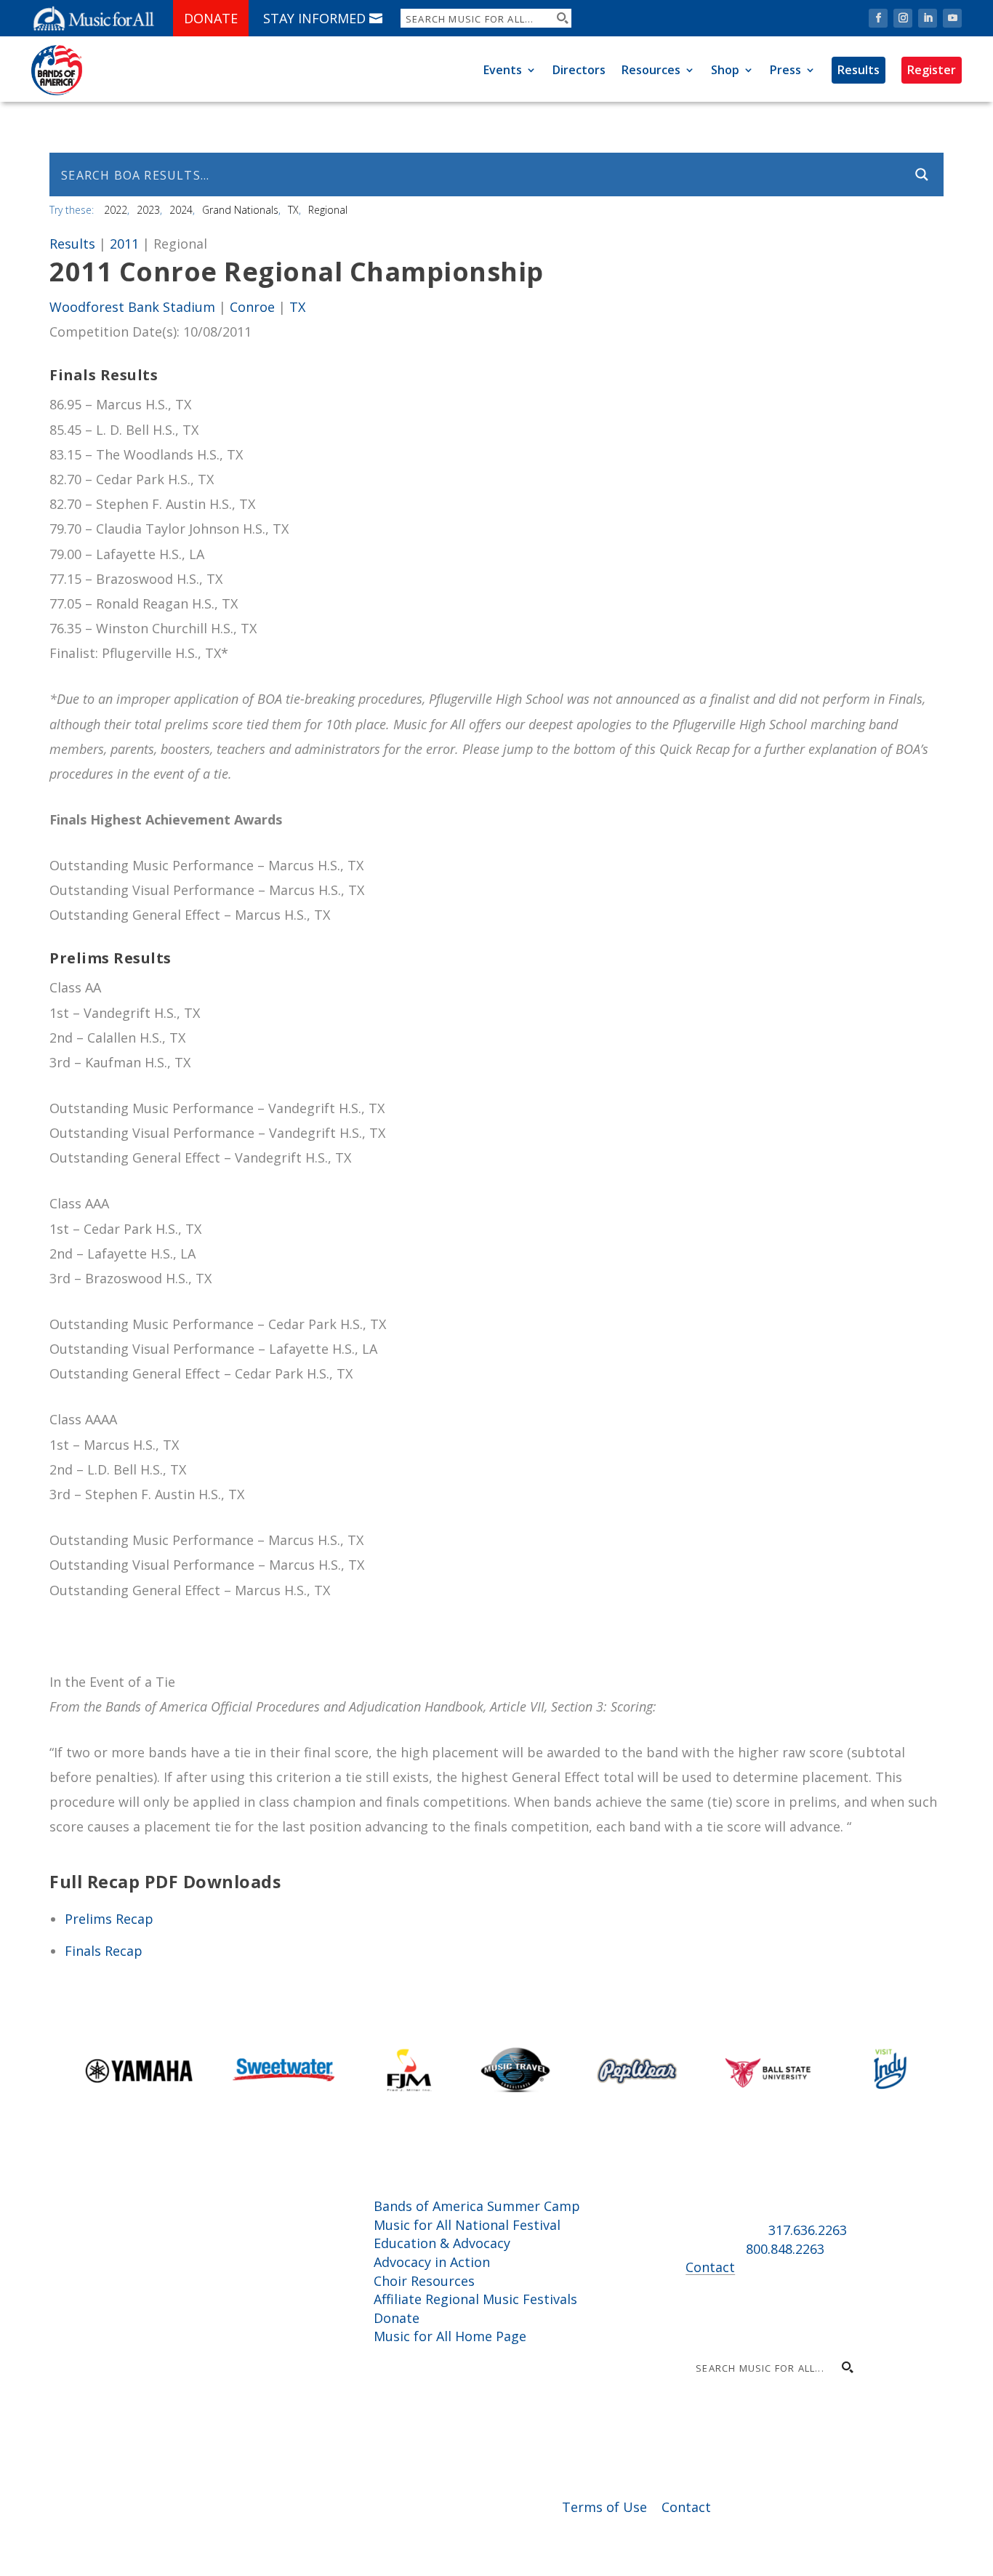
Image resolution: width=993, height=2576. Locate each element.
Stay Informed (314, 18)
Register (932, 70)
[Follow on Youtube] (952, 18)
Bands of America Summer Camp (477, 2206)
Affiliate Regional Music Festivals (475, 2299)
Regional (328, 210)
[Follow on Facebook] (878, 18)
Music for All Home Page (450, 2336)
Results (859, 70)
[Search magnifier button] (562, 18)
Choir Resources (424, 2281)
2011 (124, 244)
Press (785, 70)
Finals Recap (104, 1951)
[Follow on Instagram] (903, 18)
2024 (181, 210)
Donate (211, 18)
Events (503, 70)
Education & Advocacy (442, 2243)
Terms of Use (604, 2507)
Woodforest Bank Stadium (132, 307)
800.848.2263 (785, 2249)
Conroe (252, 307)
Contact (710, 2267)
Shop (725, 70)
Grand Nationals (240, 210)
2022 (116, 210)
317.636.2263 (808, 2230)
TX (293, 210)
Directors (579, 70)
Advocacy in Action (432, 2262)
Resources (651, 70)
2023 (148, 210)
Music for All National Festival (467, 2225)
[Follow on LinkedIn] (928, 18)
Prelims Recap (109, 1919)
